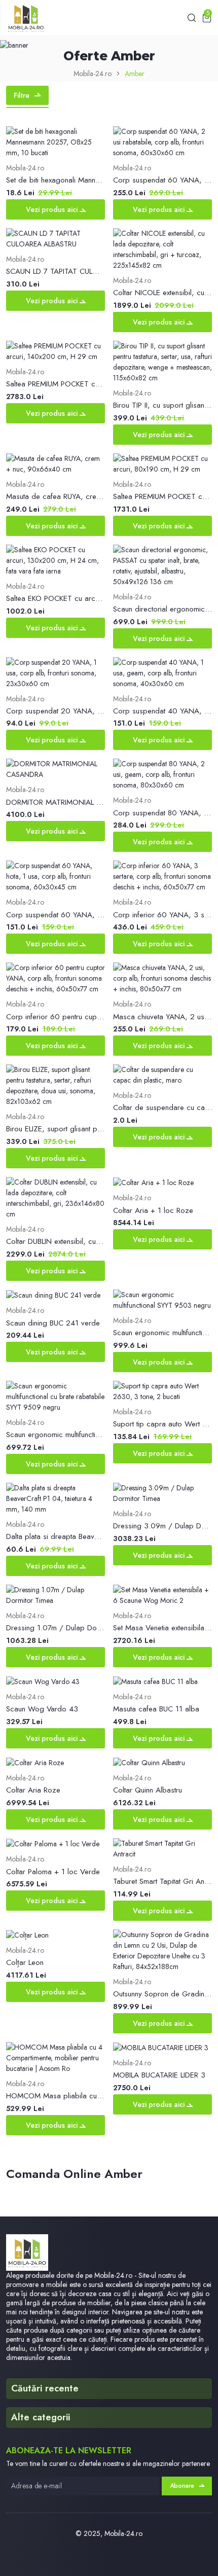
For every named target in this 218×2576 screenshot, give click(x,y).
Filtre (22, 95)
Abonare (182, 2486)
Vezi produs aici (53, 209)
